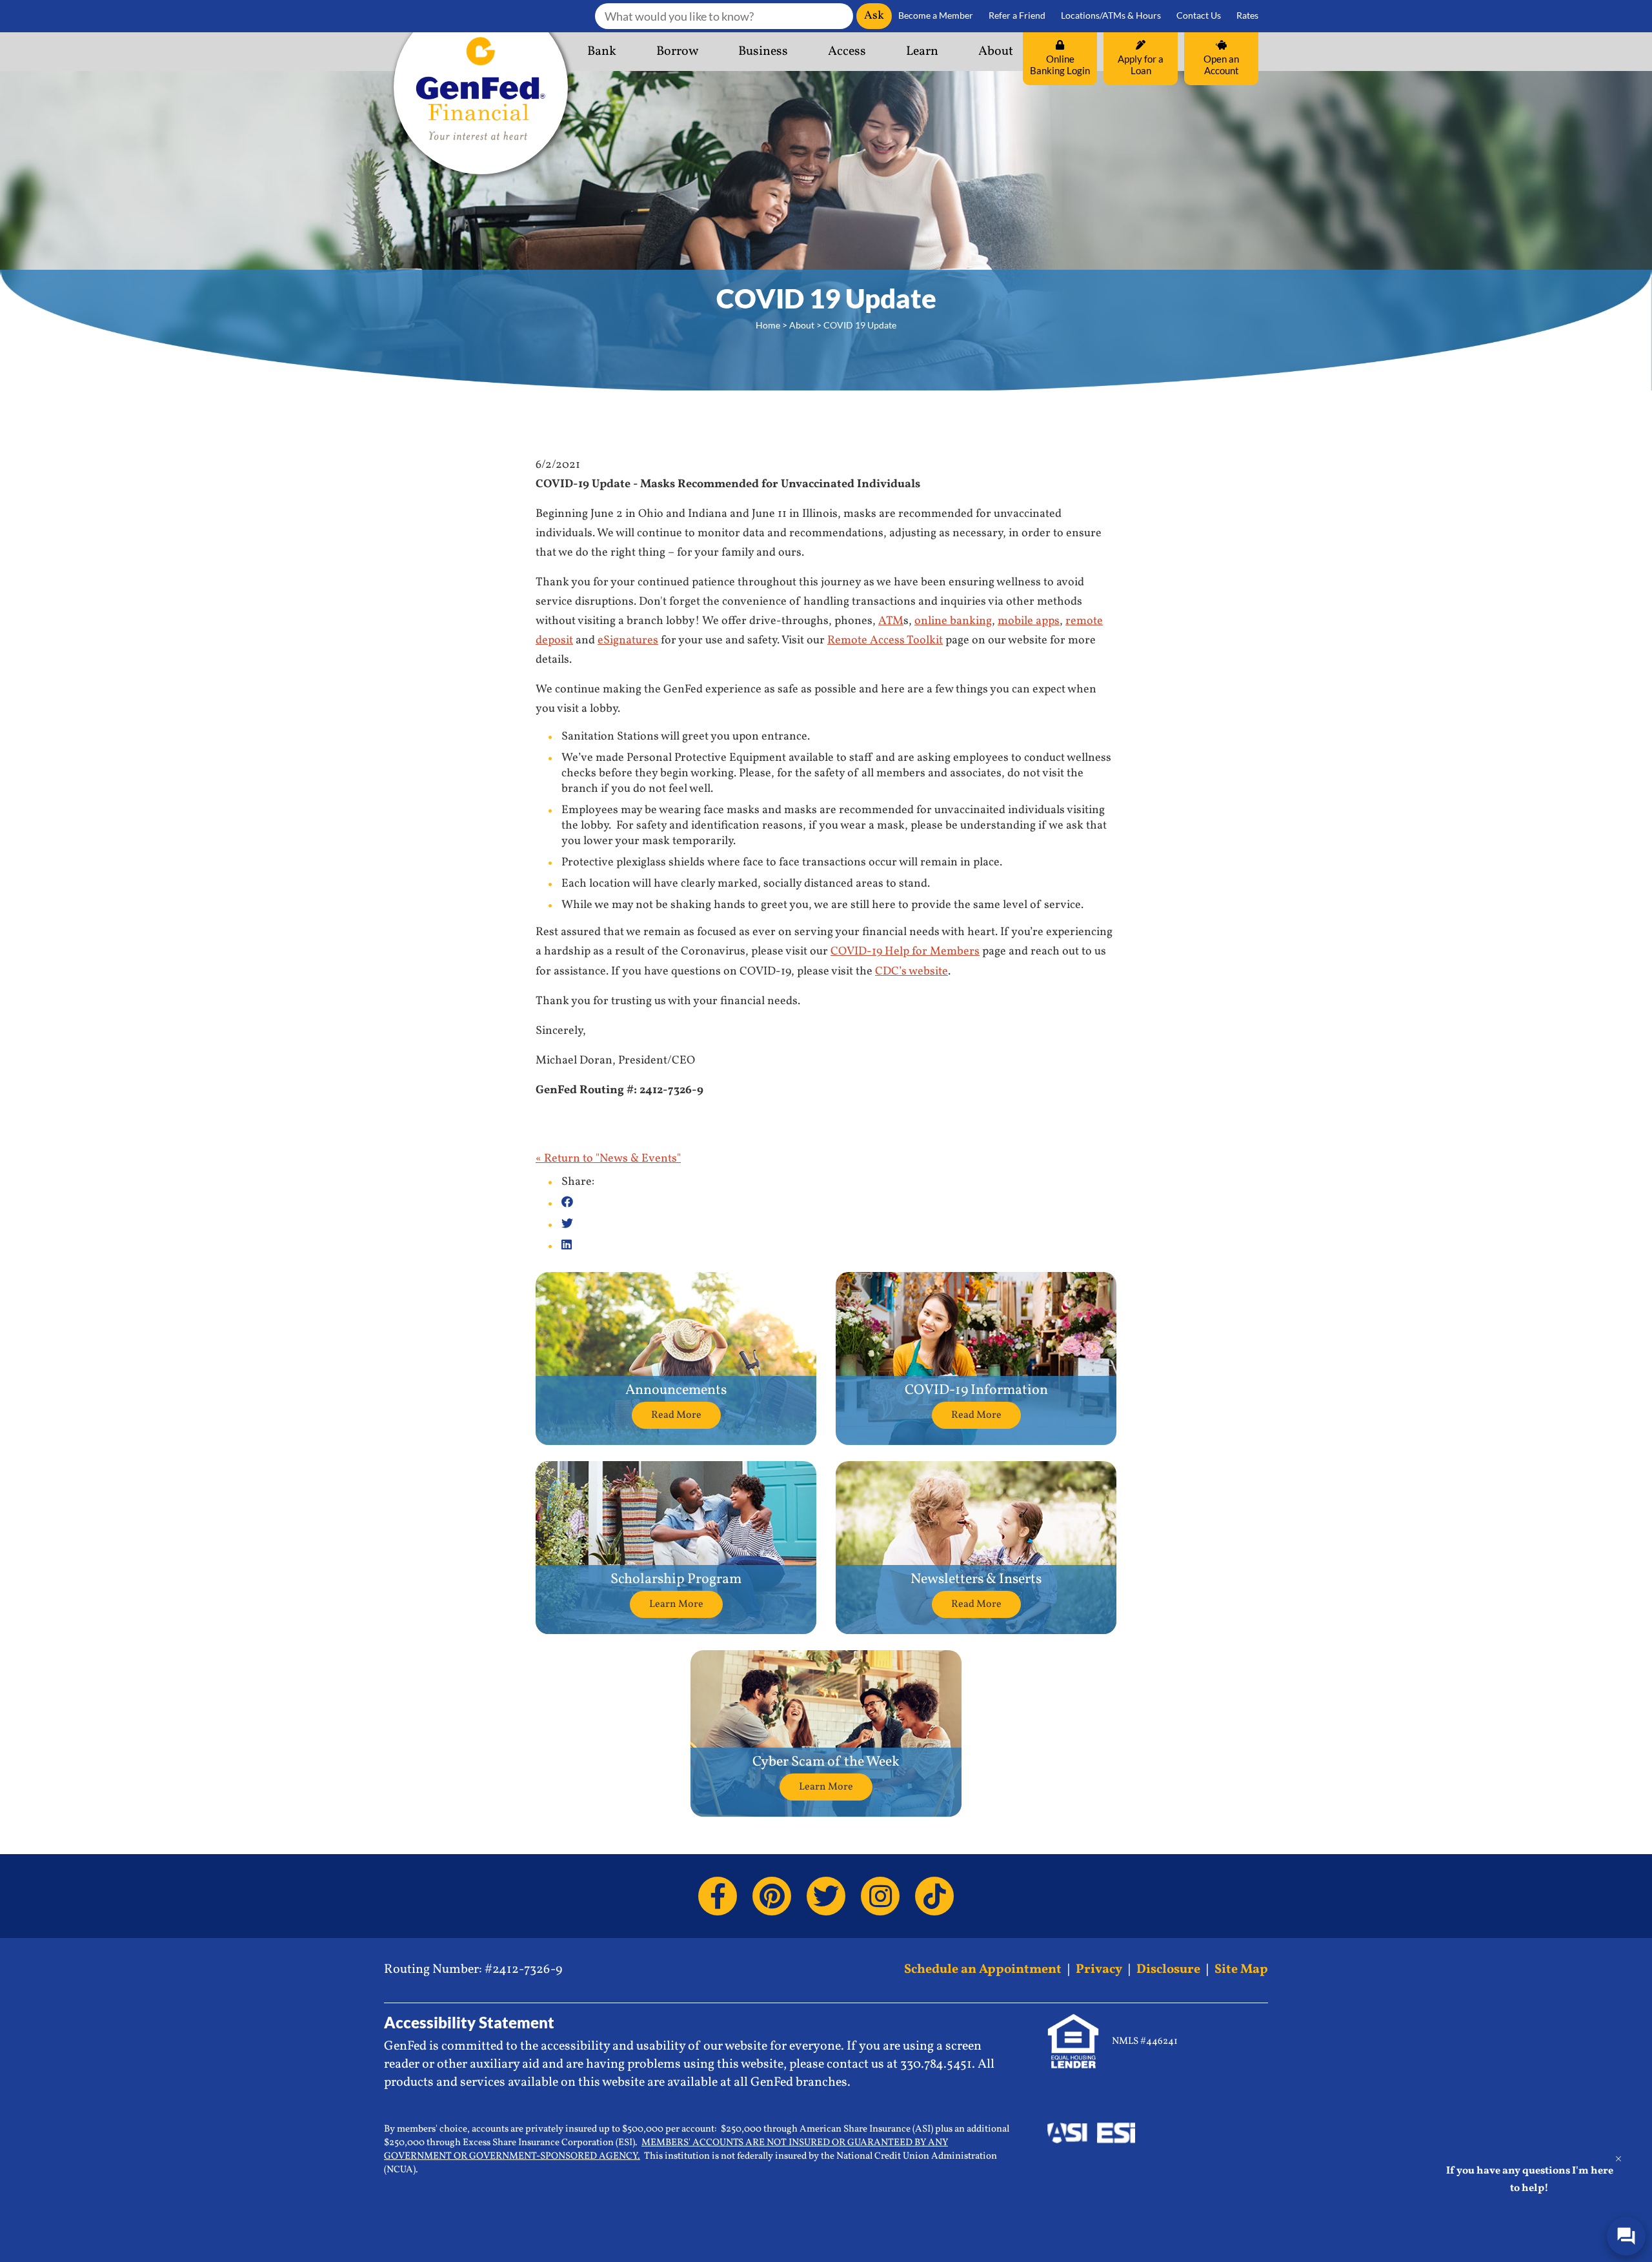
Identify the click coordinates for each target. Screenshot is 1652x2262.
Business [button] (763, 52)
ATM (891, 621)
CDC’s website (912, 972)
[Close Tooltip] (1618, 2159)
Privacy (1099, 1970)
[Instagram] (880, 1896)
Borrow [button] (677, 52)
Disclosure (1168, 1970)
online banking (953, 621)
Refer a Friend (1017, 15)
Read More (676, 1415)
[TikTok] (934, 1896)
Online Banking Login (1060, 65)
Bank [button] (602, 52)
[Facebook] (718, 1896)
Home (768, 325)
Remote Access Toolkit (885, 641)
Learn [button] (922, 52)
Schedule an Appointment (983, 1970)
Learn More (676, 1604)
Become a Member (936, 15)
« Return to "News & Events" (608, 1159)
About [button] (996, 52)
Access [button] (847, 52)
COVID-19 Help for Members (905, 952)
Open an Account (1221, 65)
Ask (874, 16)
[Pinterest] (772, 1896)
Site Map (1241, 1970)
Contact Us (1199, 15)
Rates (1247, 15)
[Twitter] (826, 1896)
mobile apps (1029, 621)
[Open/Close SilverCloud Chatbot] (1626, 2236)
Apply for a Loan (1141, 65)
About (802, 325)
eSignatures (628, 641)
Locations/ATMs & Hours (1111, 15)
